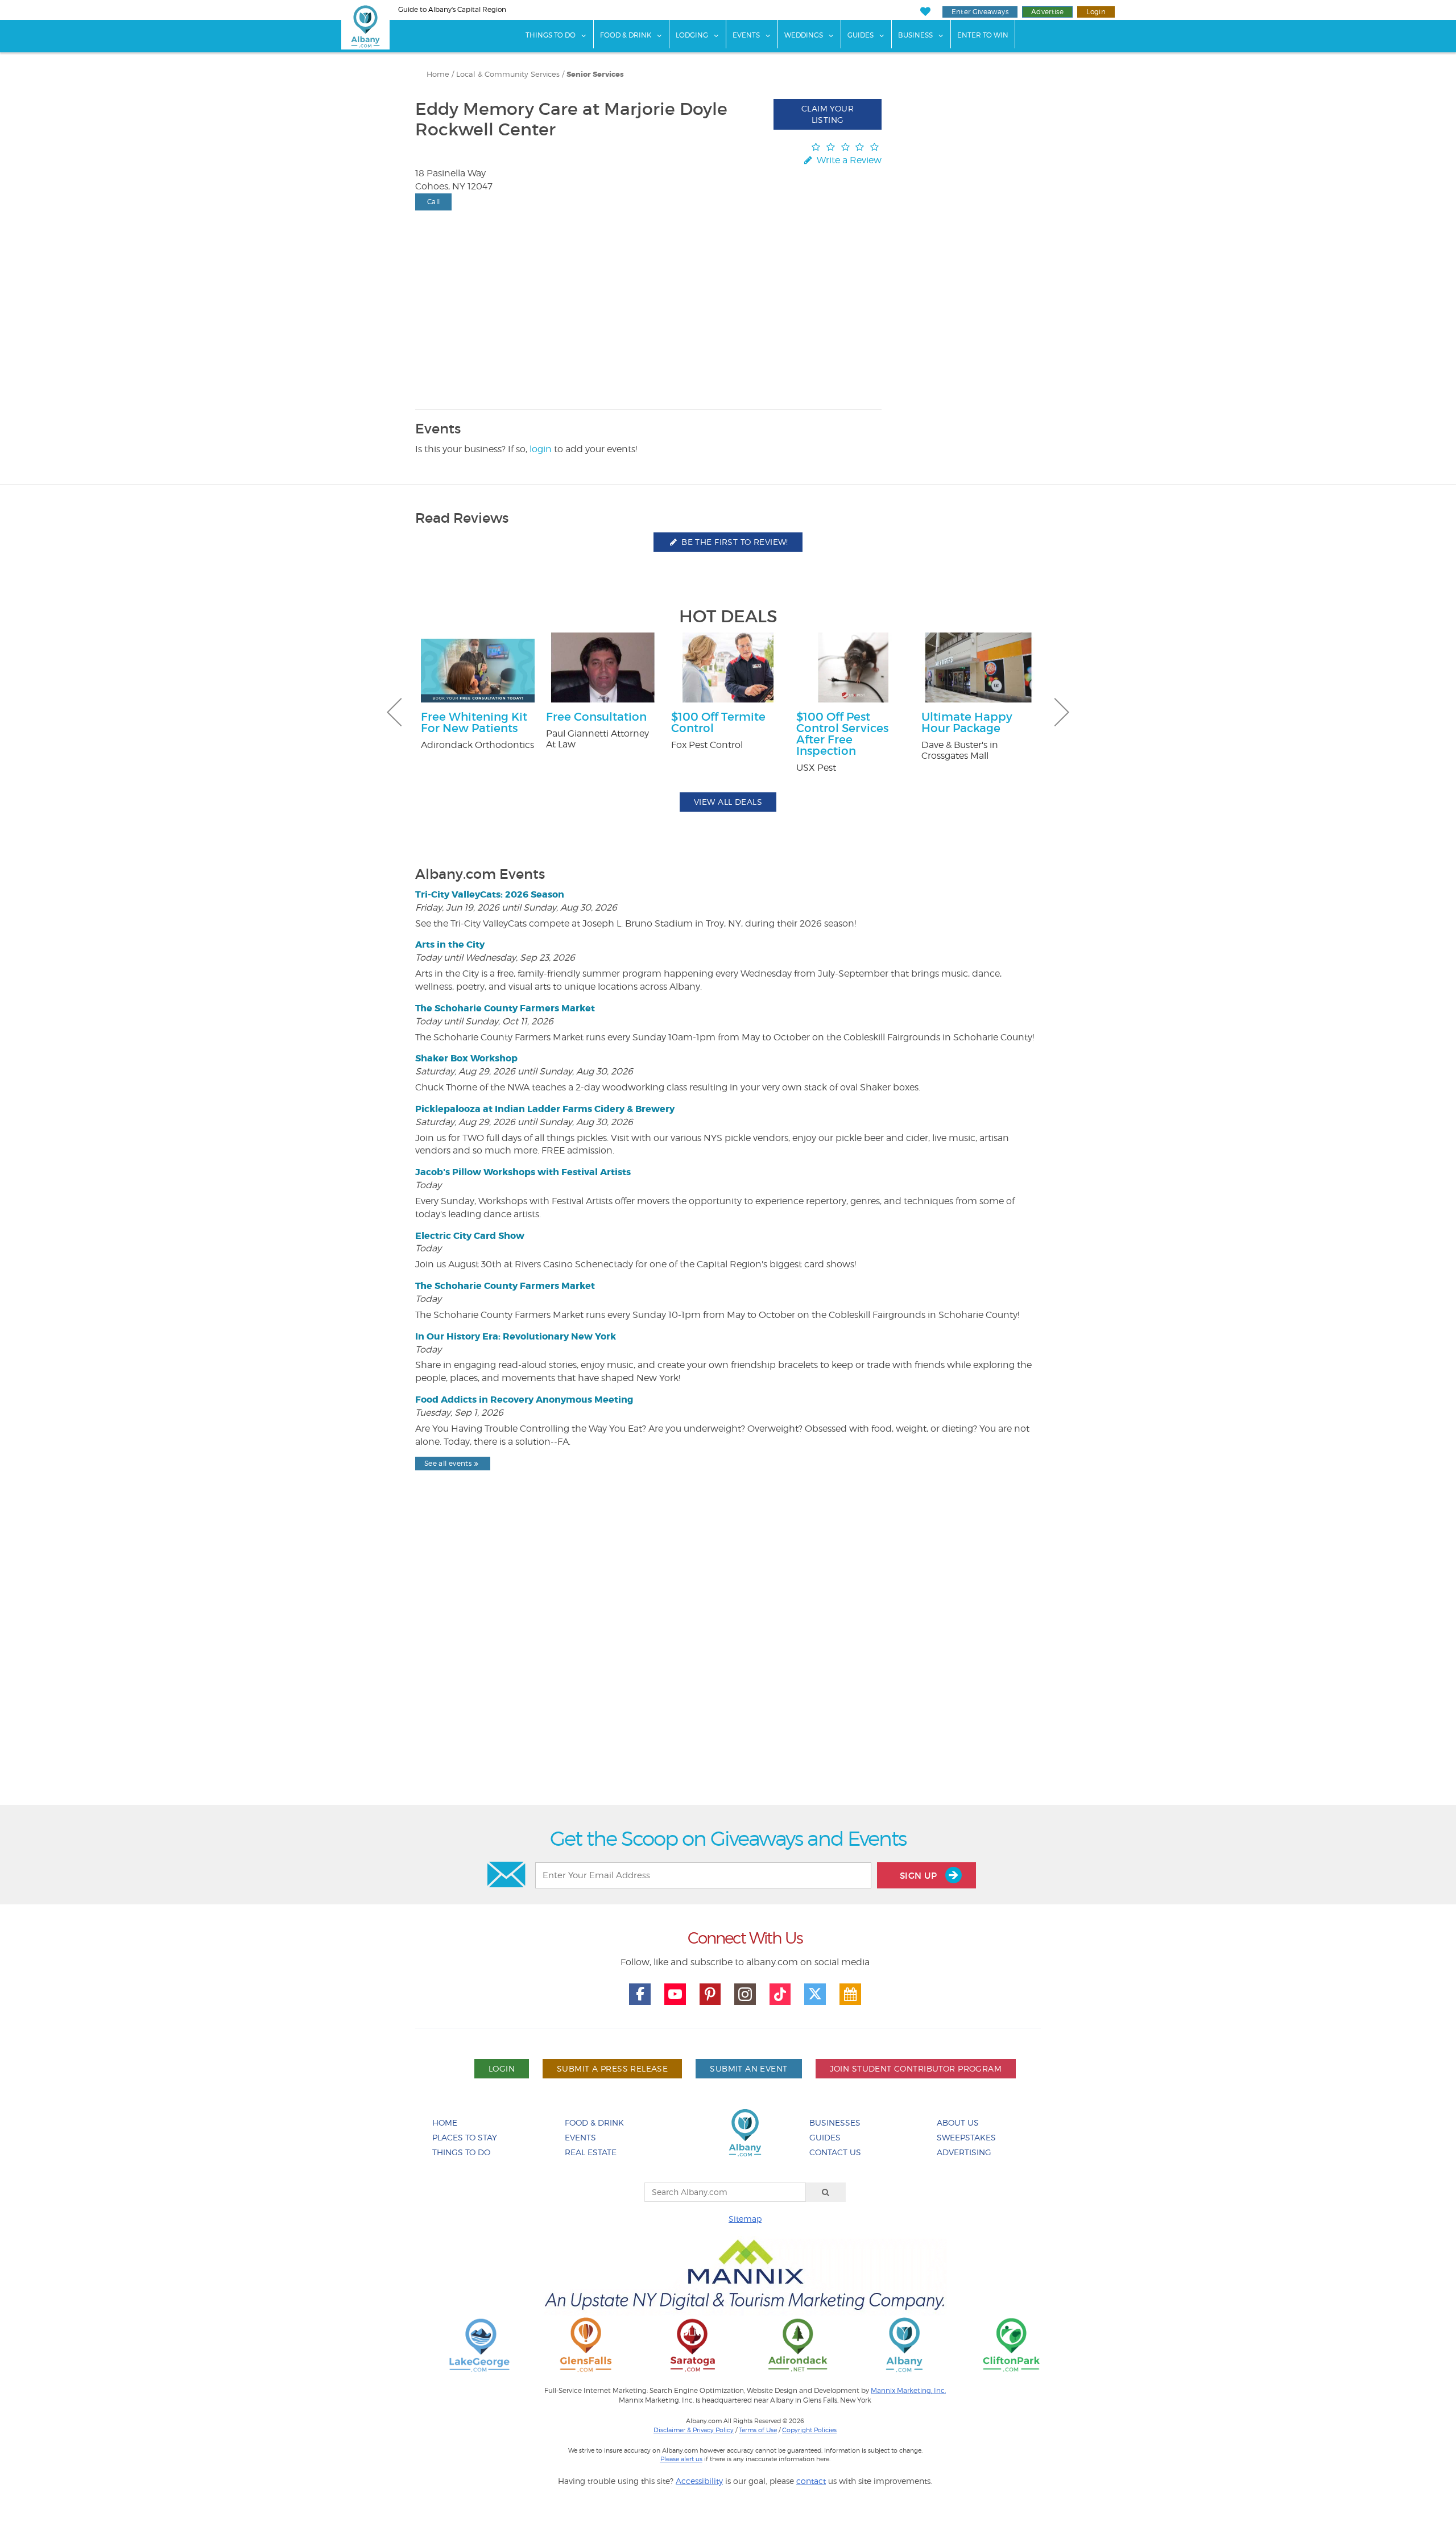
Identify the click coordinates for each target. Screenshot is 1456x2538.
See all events (448, 1463)
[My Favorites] (925, 12)
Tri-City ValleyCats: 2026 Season (490, 894)
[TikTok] (780, 1994)
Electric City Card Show (470, 1236)
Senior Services (595, 75)
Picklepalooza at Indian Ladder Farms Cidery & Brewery (545, 1109)
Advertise (1047, 12)
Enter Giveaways (980, 12)
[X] (815, 1994)
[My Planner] (850, 1994)
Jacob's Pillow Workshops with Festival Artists (523, 1172)
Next (1062, 712)
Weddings (804, 35)
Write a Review (848, 160)
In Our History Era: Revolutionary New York (516, 1336)
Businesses (835, 2122)
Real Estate (591, 2152)
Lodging (692, 35)
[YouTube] (675, 1994)
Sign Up (920, 1876)
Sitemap (745, 2219)
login (541, 449)
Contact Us (835, 2152)
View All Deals (728, 802)
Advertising (964, 2152)
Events (746, 35)
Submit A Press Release (612, 2068)
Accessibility (699, 2481)
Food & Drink (626, 35)
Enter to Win (983, 35)
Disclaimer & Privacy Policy (694, 2430)
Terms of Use (758, 2430)
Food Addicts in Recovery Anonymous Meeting (524, 1400)
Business (915, 35)
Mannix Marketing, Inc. (908, 2391)
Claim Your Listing (828, 114)
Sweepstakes (966, 2137)
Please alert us (681, 2459)
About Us (958, 2122)
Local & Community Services (508, 74)
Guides (861, 35)
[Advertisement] (728, 1667)
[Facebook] (640, 1994)
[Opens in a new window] (479, 2344)
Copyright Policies (809, 2430)
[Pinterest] (710, 1994)
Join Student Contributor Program (916, 2068)
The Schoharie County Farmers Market (505, 1008)
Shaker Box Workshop (466, 1058)
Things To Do (551, 35)
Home (438, 74)
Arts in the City (450, 944)
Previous (394, 712)
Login (1096, 12)
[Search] (826, 2192)
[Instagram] (745, 1994)
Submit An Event (748, 2068)
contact (811, 2481)
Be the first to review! (734, 542)
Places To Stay (465, 2137)
